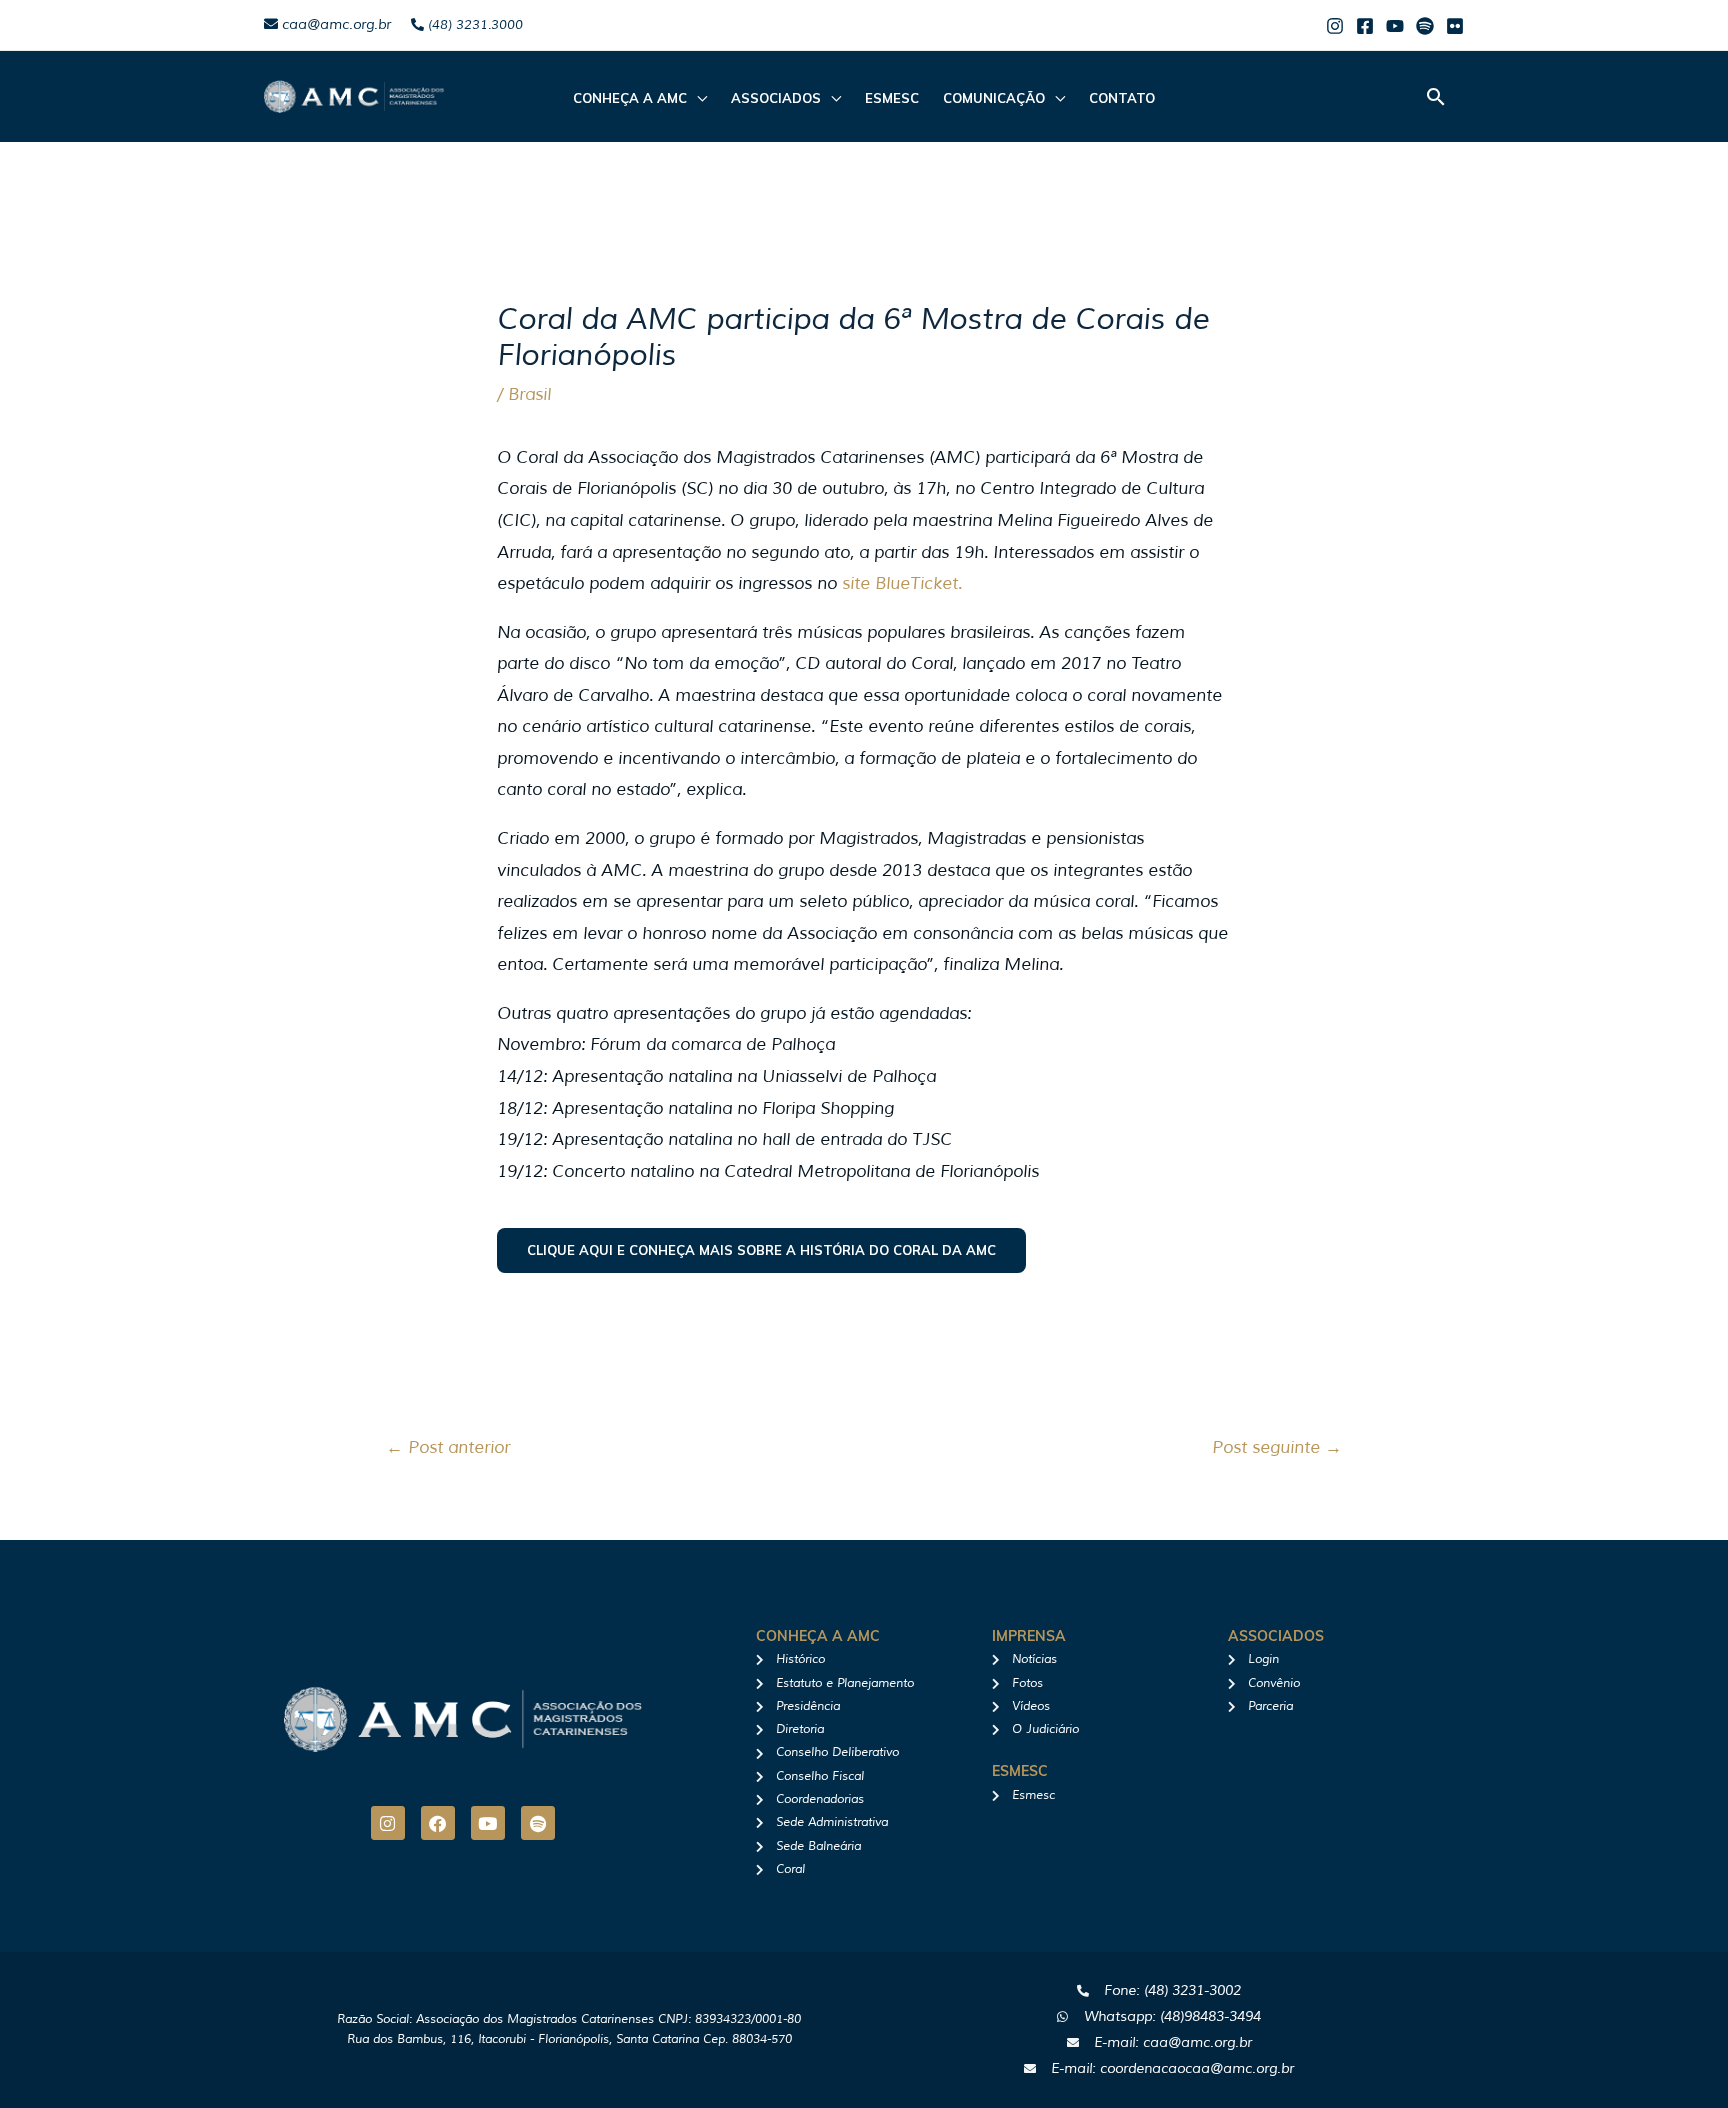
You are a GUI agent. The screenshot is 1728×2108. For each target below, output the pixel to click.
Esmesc (892, 98)
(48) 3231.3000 (473, 25)
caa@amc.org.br (334, 24)
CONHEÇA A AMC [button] (630, 98)
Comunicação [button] (994, 98)
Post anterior (448, 1447)
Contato (1122, 98)
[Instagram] (1335, 26)
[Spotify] (1425, 26)
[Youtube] (1395, 26)
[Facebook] (1365, 26)
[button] (1436, 96)
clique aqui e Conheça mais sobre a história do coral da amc (761, 1250)
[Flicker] (1455, 26)
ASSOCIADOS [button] (776, 98)
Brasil (529, 394)
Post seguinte (1277, 1447)
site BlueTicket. (902, 583)
